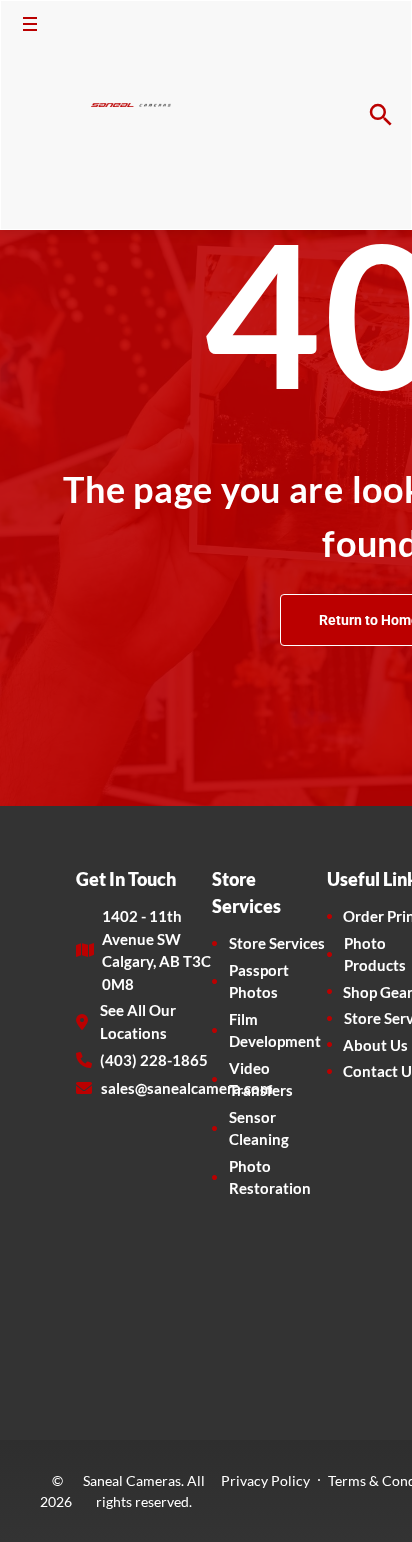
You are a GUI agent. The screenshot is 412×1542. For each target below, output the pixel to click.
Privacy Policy (265, 1480)
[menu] (30, 24)
